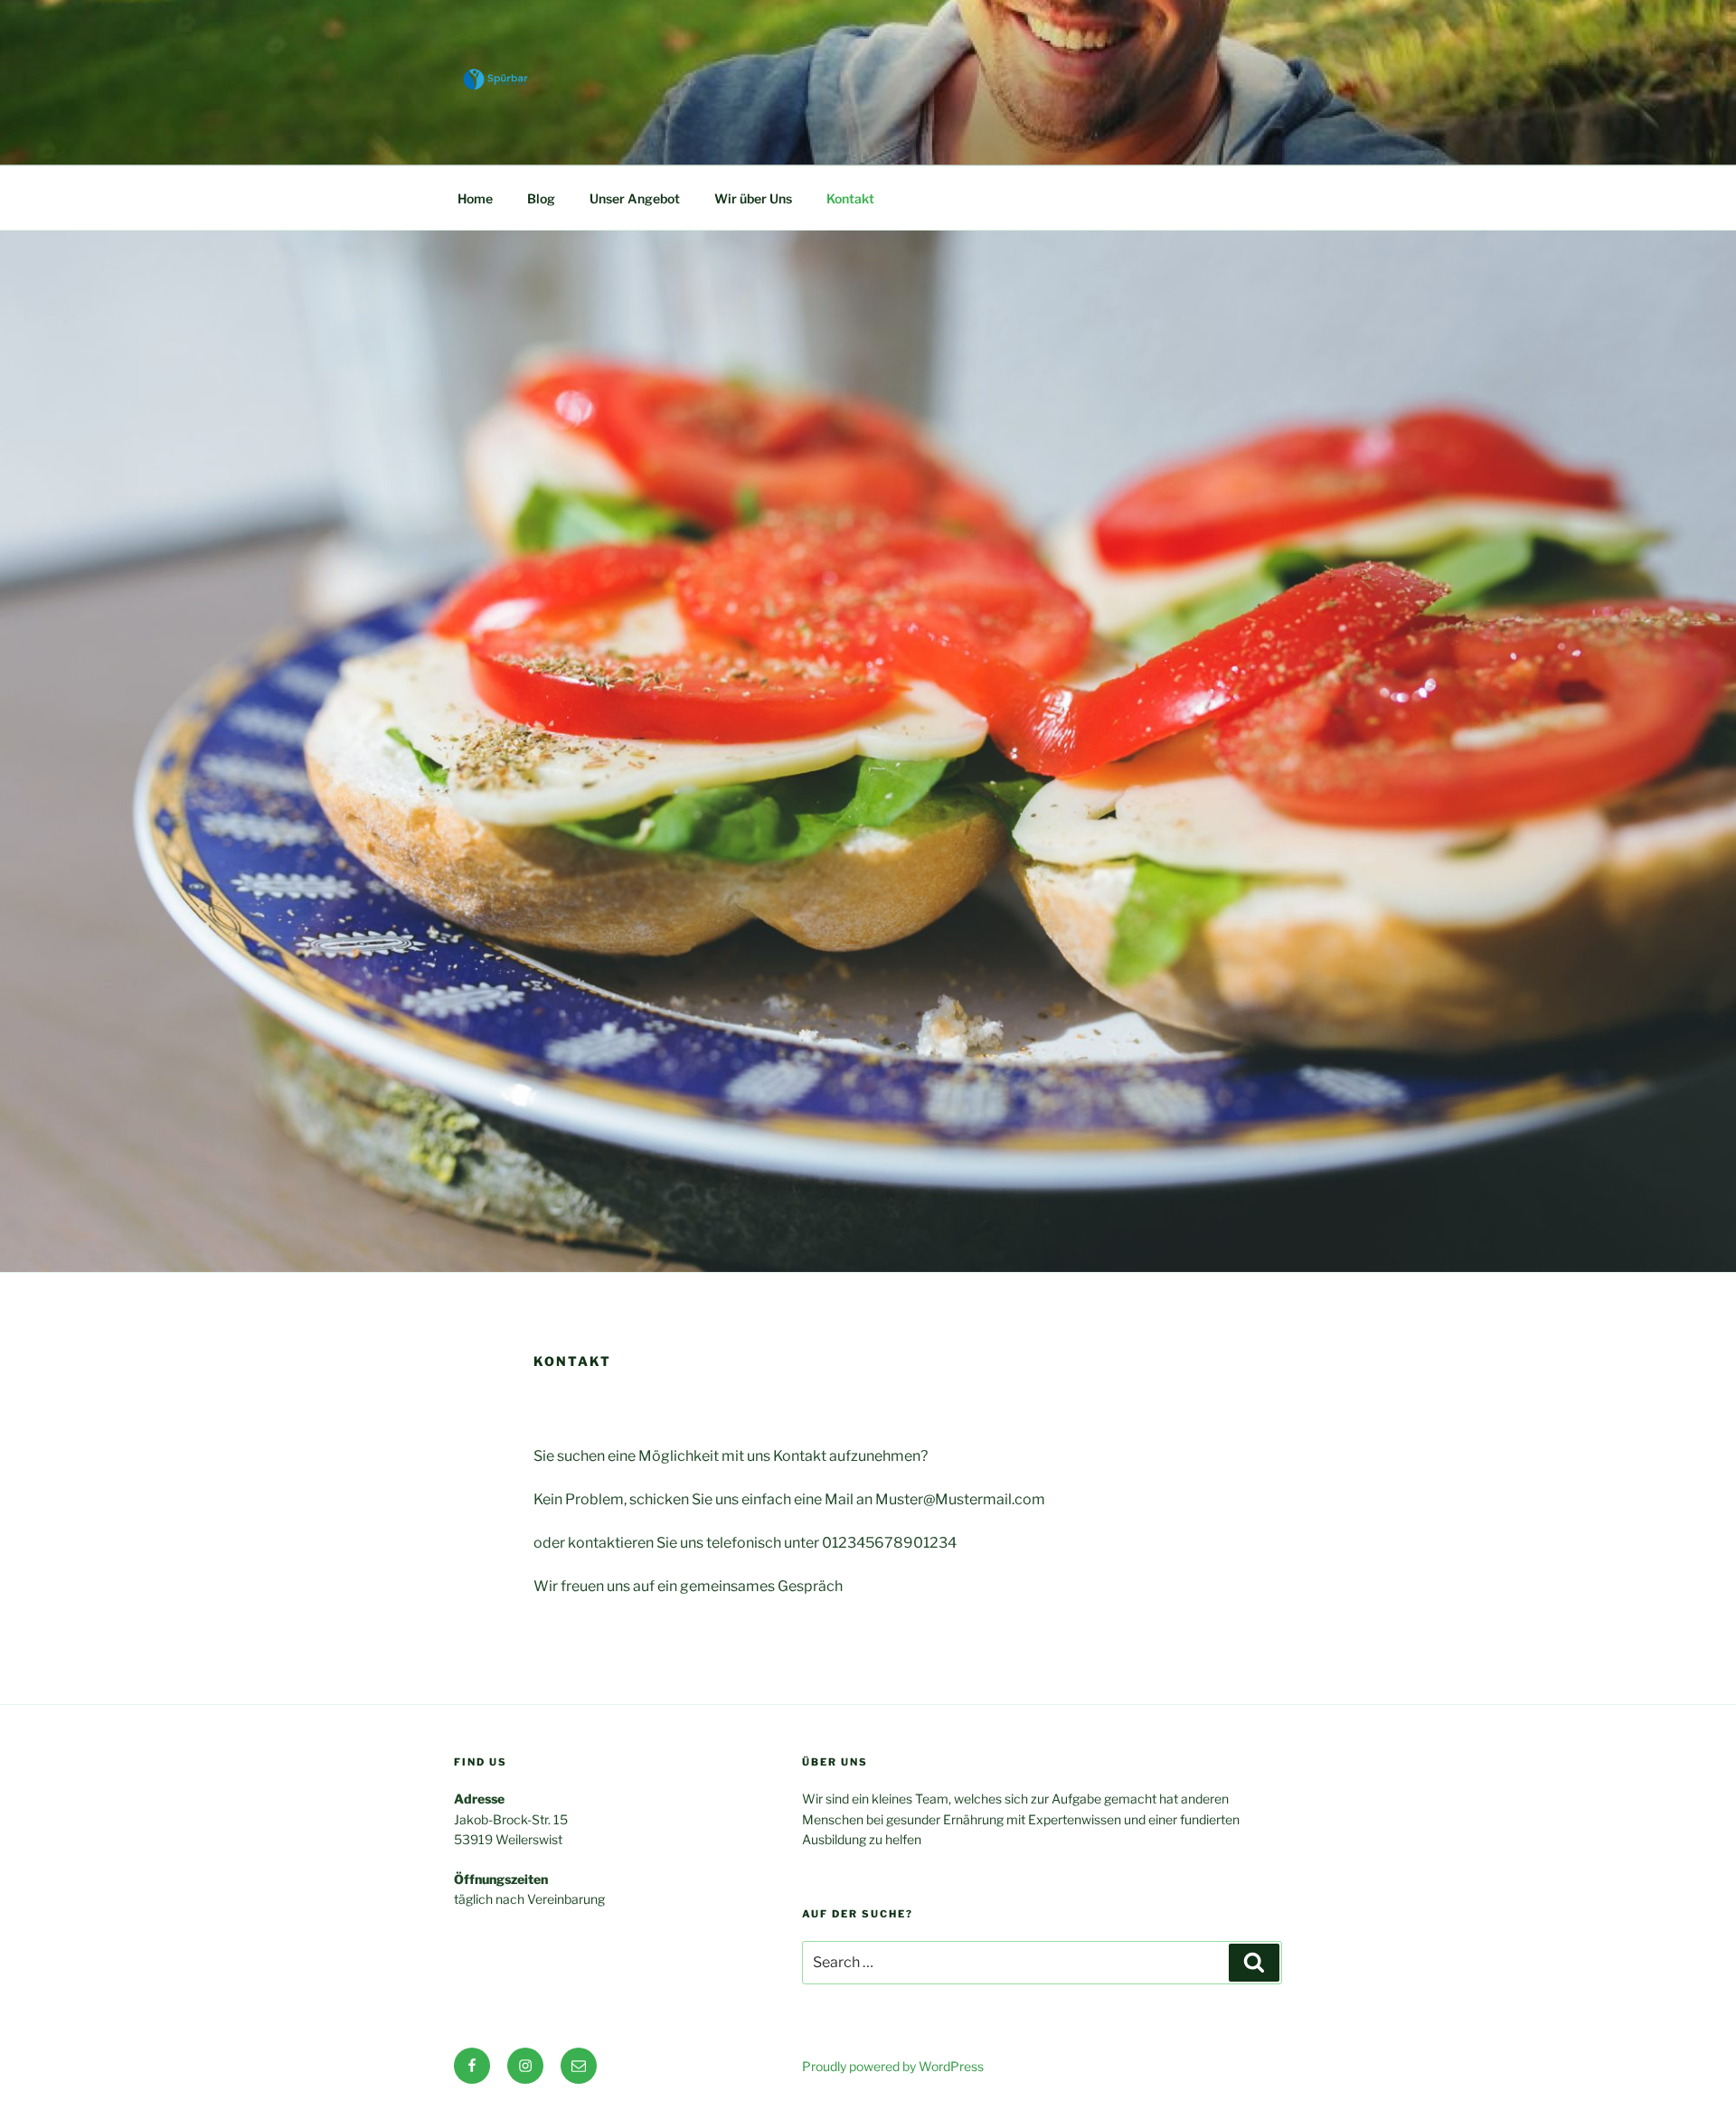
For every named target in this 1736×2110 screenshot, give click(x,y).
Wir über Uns (753, 198)
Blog (541, 198)
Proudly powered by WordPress (893, 2066)
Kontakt (850, 198)
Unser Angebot (635, 198)
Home (475, 198)
